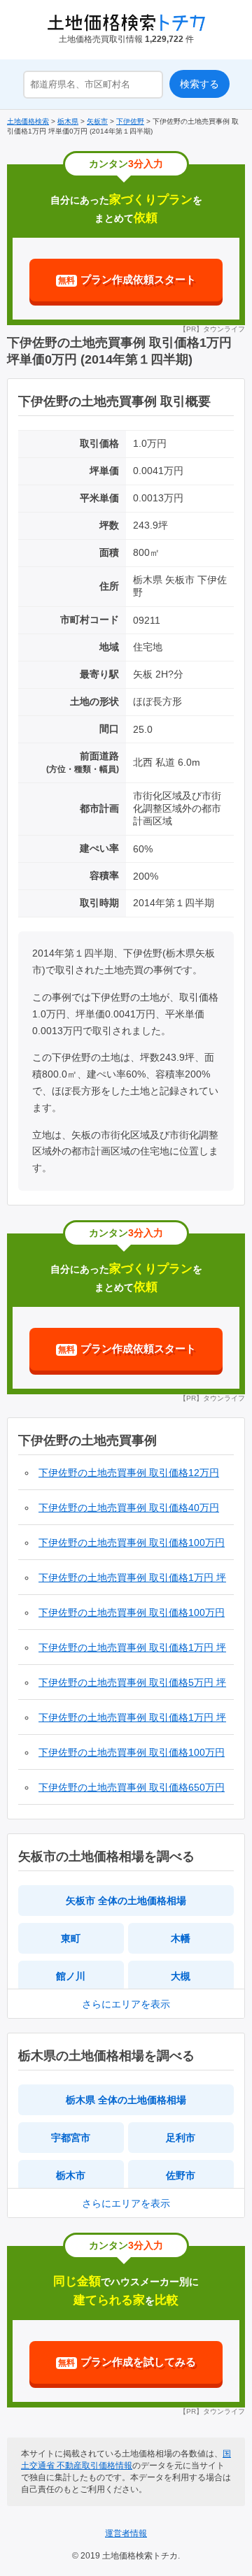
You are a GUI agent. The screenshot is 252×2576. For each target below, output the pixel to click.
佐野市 (181, 2175)
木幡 (181, 1938)
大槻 (181, 1976)
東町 (71, 1938)
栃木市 (71, 2175)
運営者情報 (126, 2533)
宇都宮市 (71, 2138)
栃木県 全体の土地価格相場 (126, 2100)
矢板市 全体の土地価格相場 (126, 1901)
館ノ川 (71, 1976)
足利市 (181, 2138)
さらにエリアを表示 (126, 2004)
